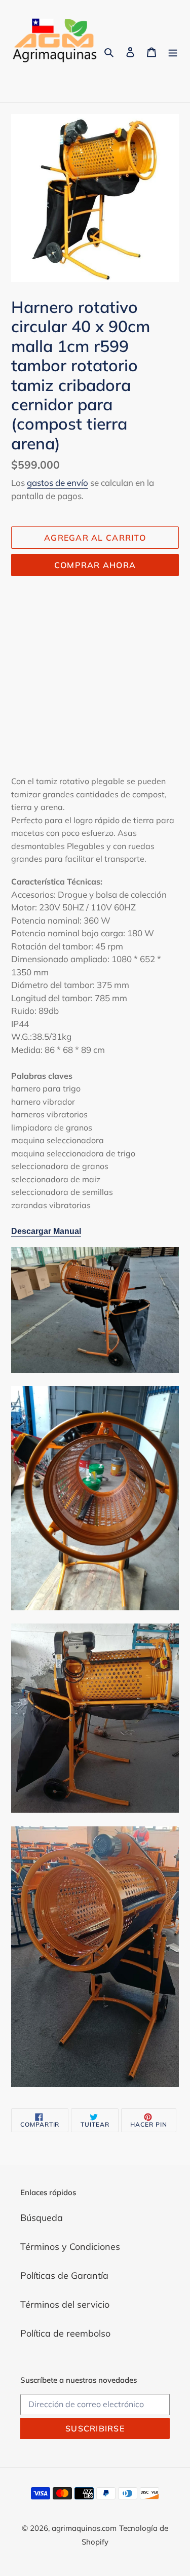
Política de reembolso (65, 2333)
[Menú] (173, 51)
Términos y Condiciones (70, 2247)
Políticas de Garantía (64, 2275)
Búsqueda (42, 2218)
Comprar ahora (95, 565)
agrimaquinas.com (84, 2528)
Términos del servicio (65, 2304)
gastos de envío (58, 483)
